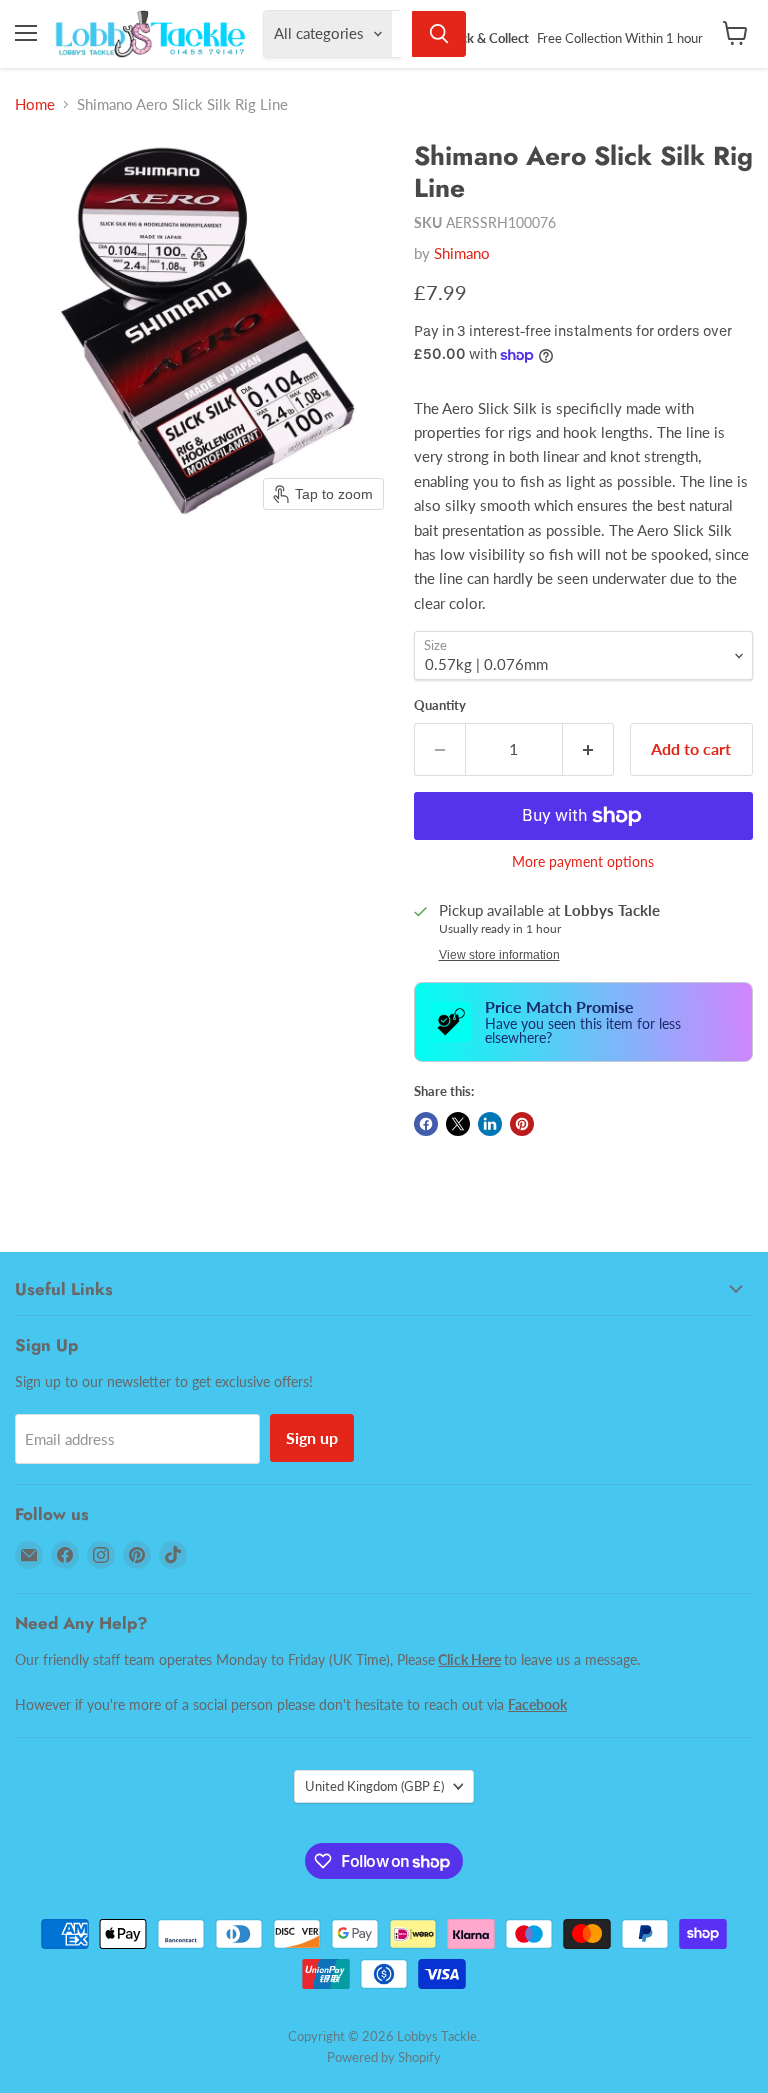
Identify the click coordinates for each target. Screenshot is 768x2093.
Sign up (312, 1437)
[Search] (439, 34)
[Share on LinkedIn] (490, 1124)
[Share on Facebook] (426, 1124)
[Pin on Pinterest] (522, 1124)
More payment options (583, 862)
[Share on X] (458, 1124)
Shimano (462, 253)
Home (35, 104)
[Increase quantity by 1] (588, 749)
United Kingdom (374, 1786)
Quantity (440, 705)
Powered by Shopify (384, 2057)
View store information (499, 955)
